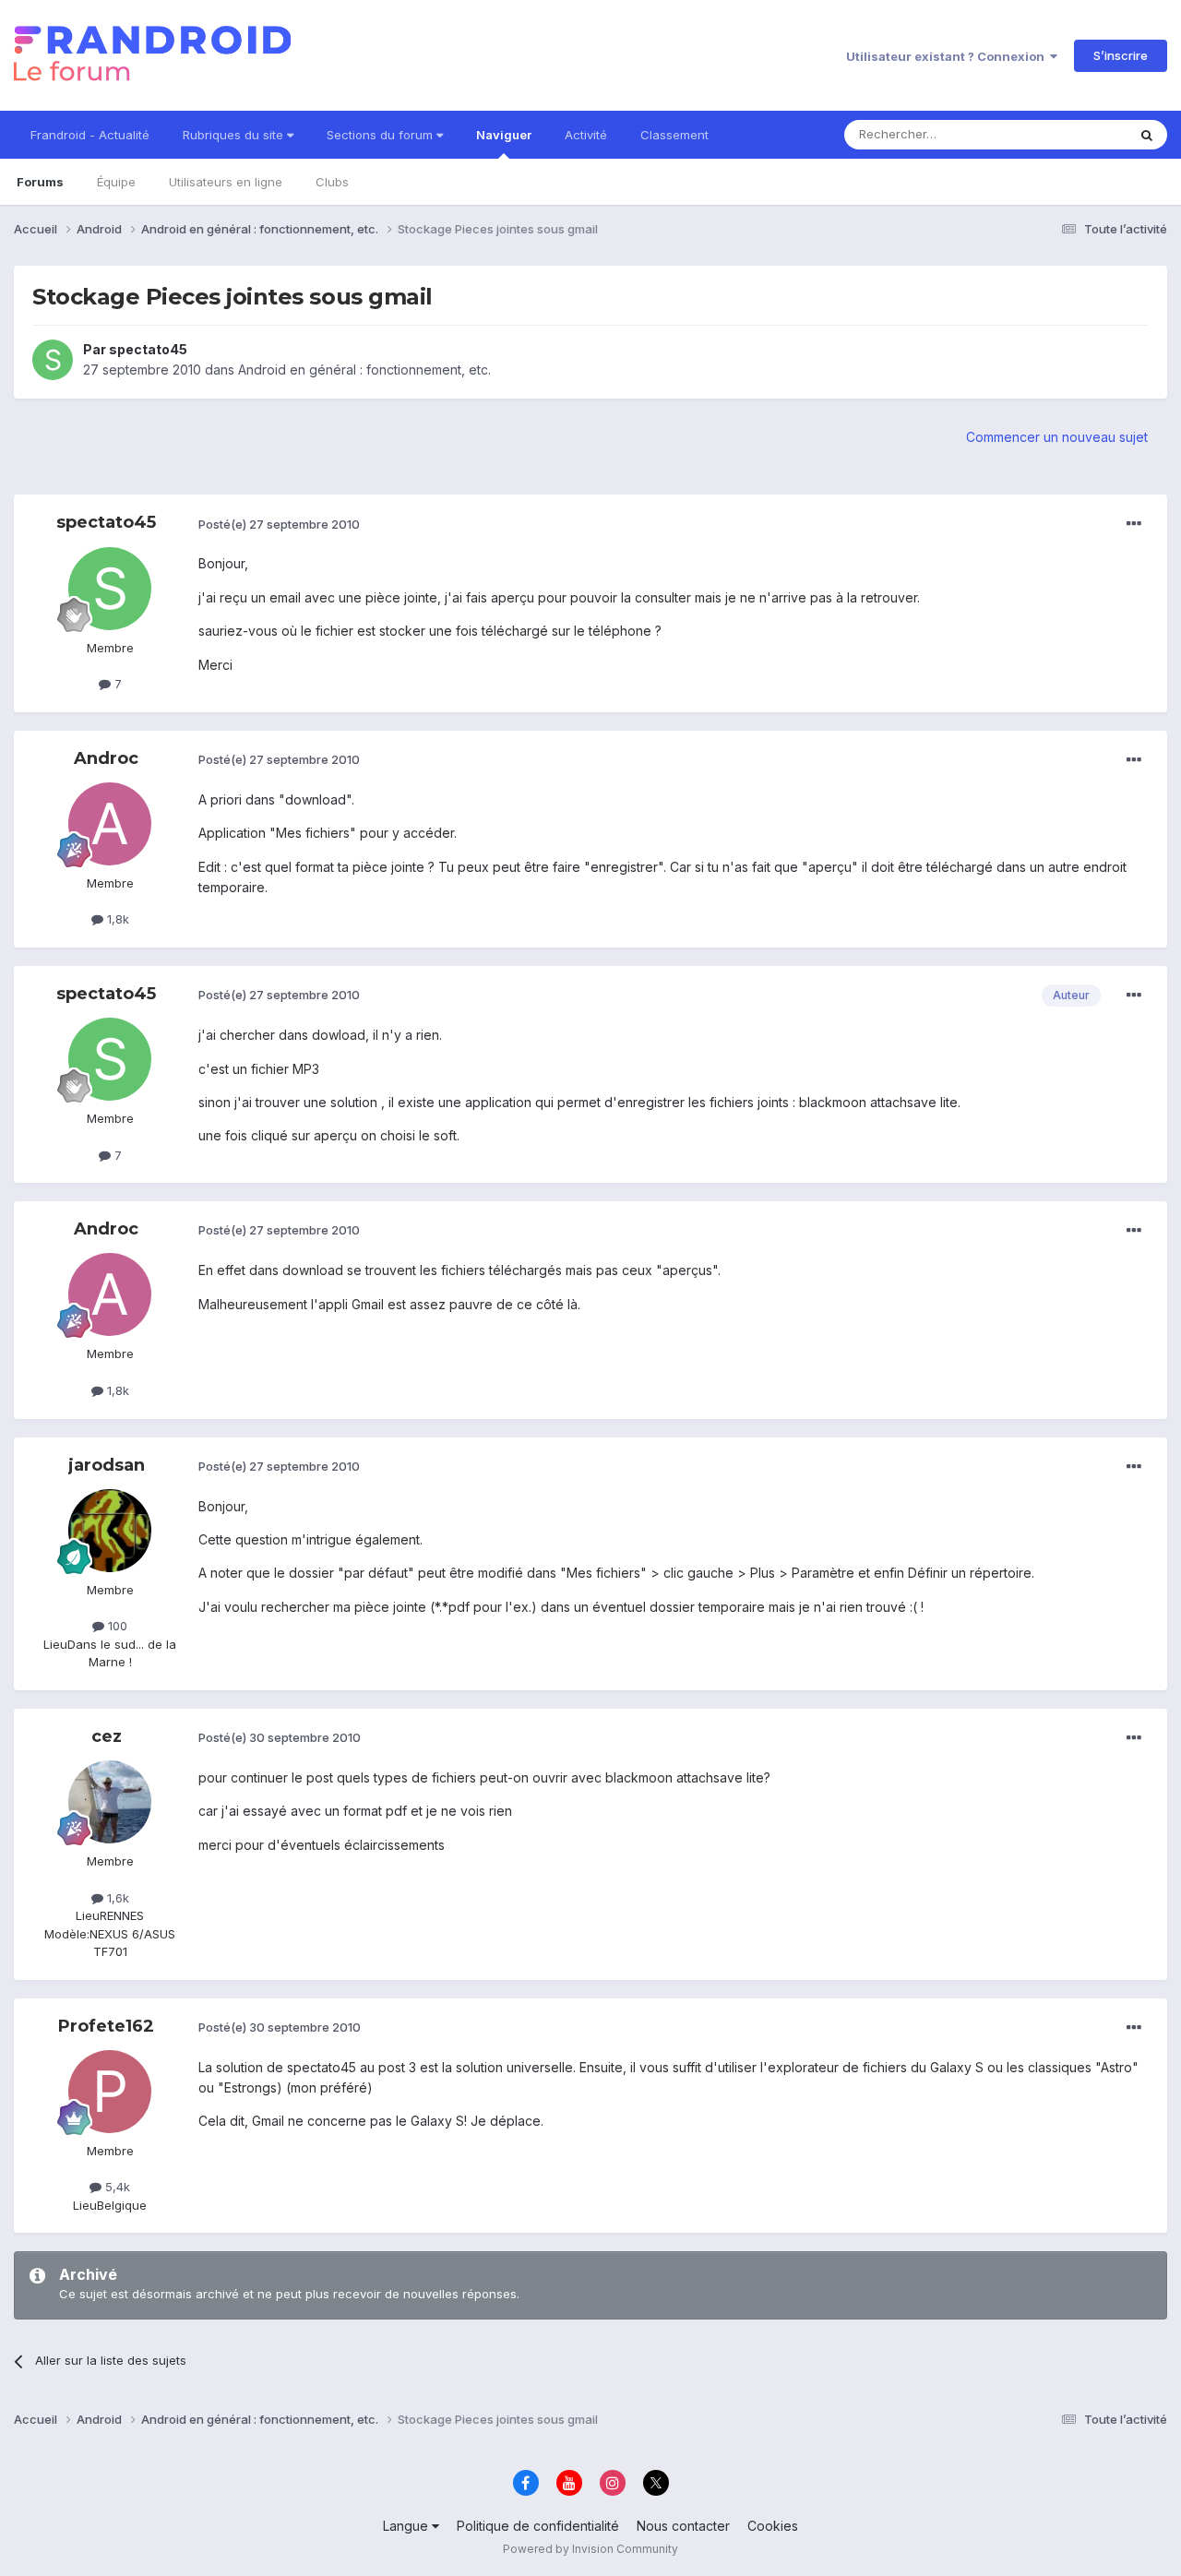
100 (116, 1626)
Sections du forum (382, 135)
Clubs (332, 182)
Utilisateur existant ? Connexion (948, 56)
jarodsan (107, 1465)
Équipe (116, 182)
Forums (40, 182)
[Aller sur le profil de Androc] (110, 824)
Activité (586, 135)
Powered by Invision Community (590, 2549)
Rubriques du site (235, 135)
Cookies (773, 2526)
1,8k (116, 919)
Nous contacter (683, 2526)
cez (107, 1736)
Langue (407, 2526)
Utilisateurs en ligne (226, 182)
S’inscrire (1121, 55)
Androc (106, 758)
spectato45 (148, 349)
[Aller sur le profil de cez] (110, 1802)
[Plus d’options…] (1134, 524)
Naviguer (504, 135)
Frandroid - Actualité (90, 135)
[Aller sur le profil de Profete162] (110, 2092)
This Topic (1073, 134)
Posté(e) (279, 524)
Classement (674, 135)
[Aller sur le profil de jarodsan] (110, 1531)
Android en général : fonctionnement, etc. (364, 370)
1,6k (116, 1898)
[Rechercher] (1147, 135)
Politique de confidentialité (538, 2526)
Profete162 (106, 2026)
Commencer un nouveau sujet (1057, 437)
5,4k (116, 2187)
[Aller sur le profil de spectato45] (53, 360)
